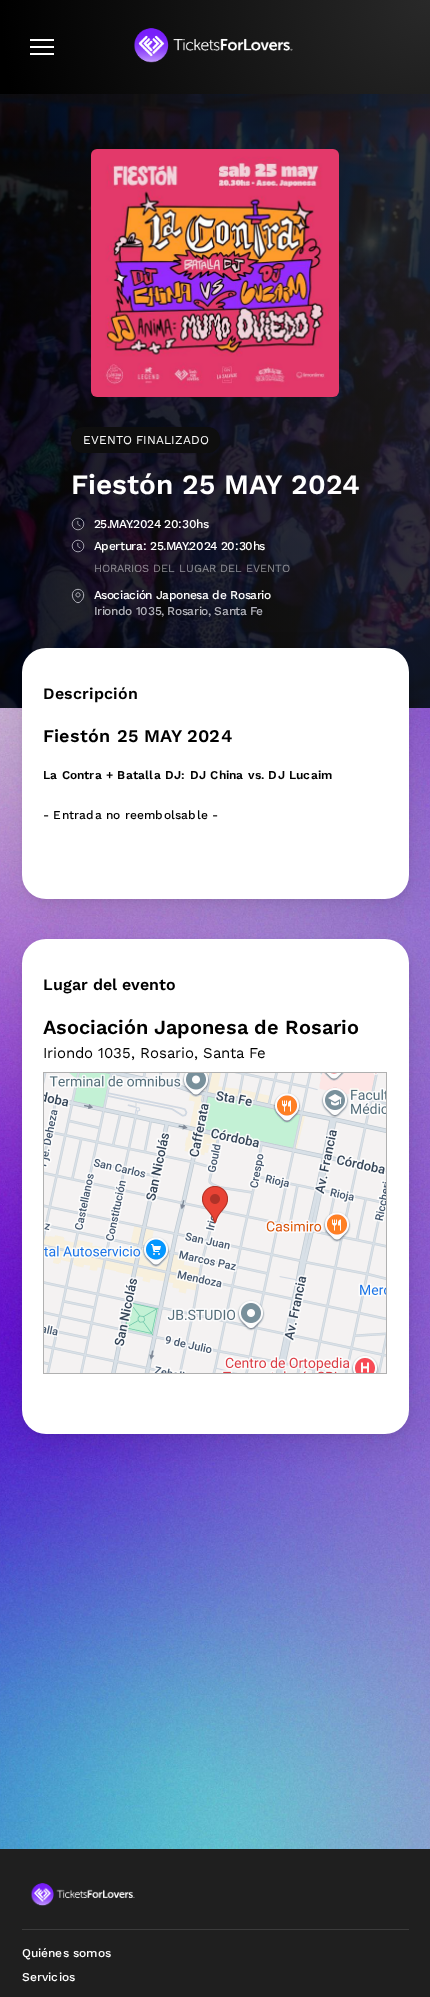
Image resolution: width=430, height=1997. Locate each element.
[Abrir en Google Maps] (215, 1223)
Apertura (78, 547)
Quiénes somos (67, 1953)
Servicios (49, 1977)
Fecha (78, 525)
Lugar (78, 596)
